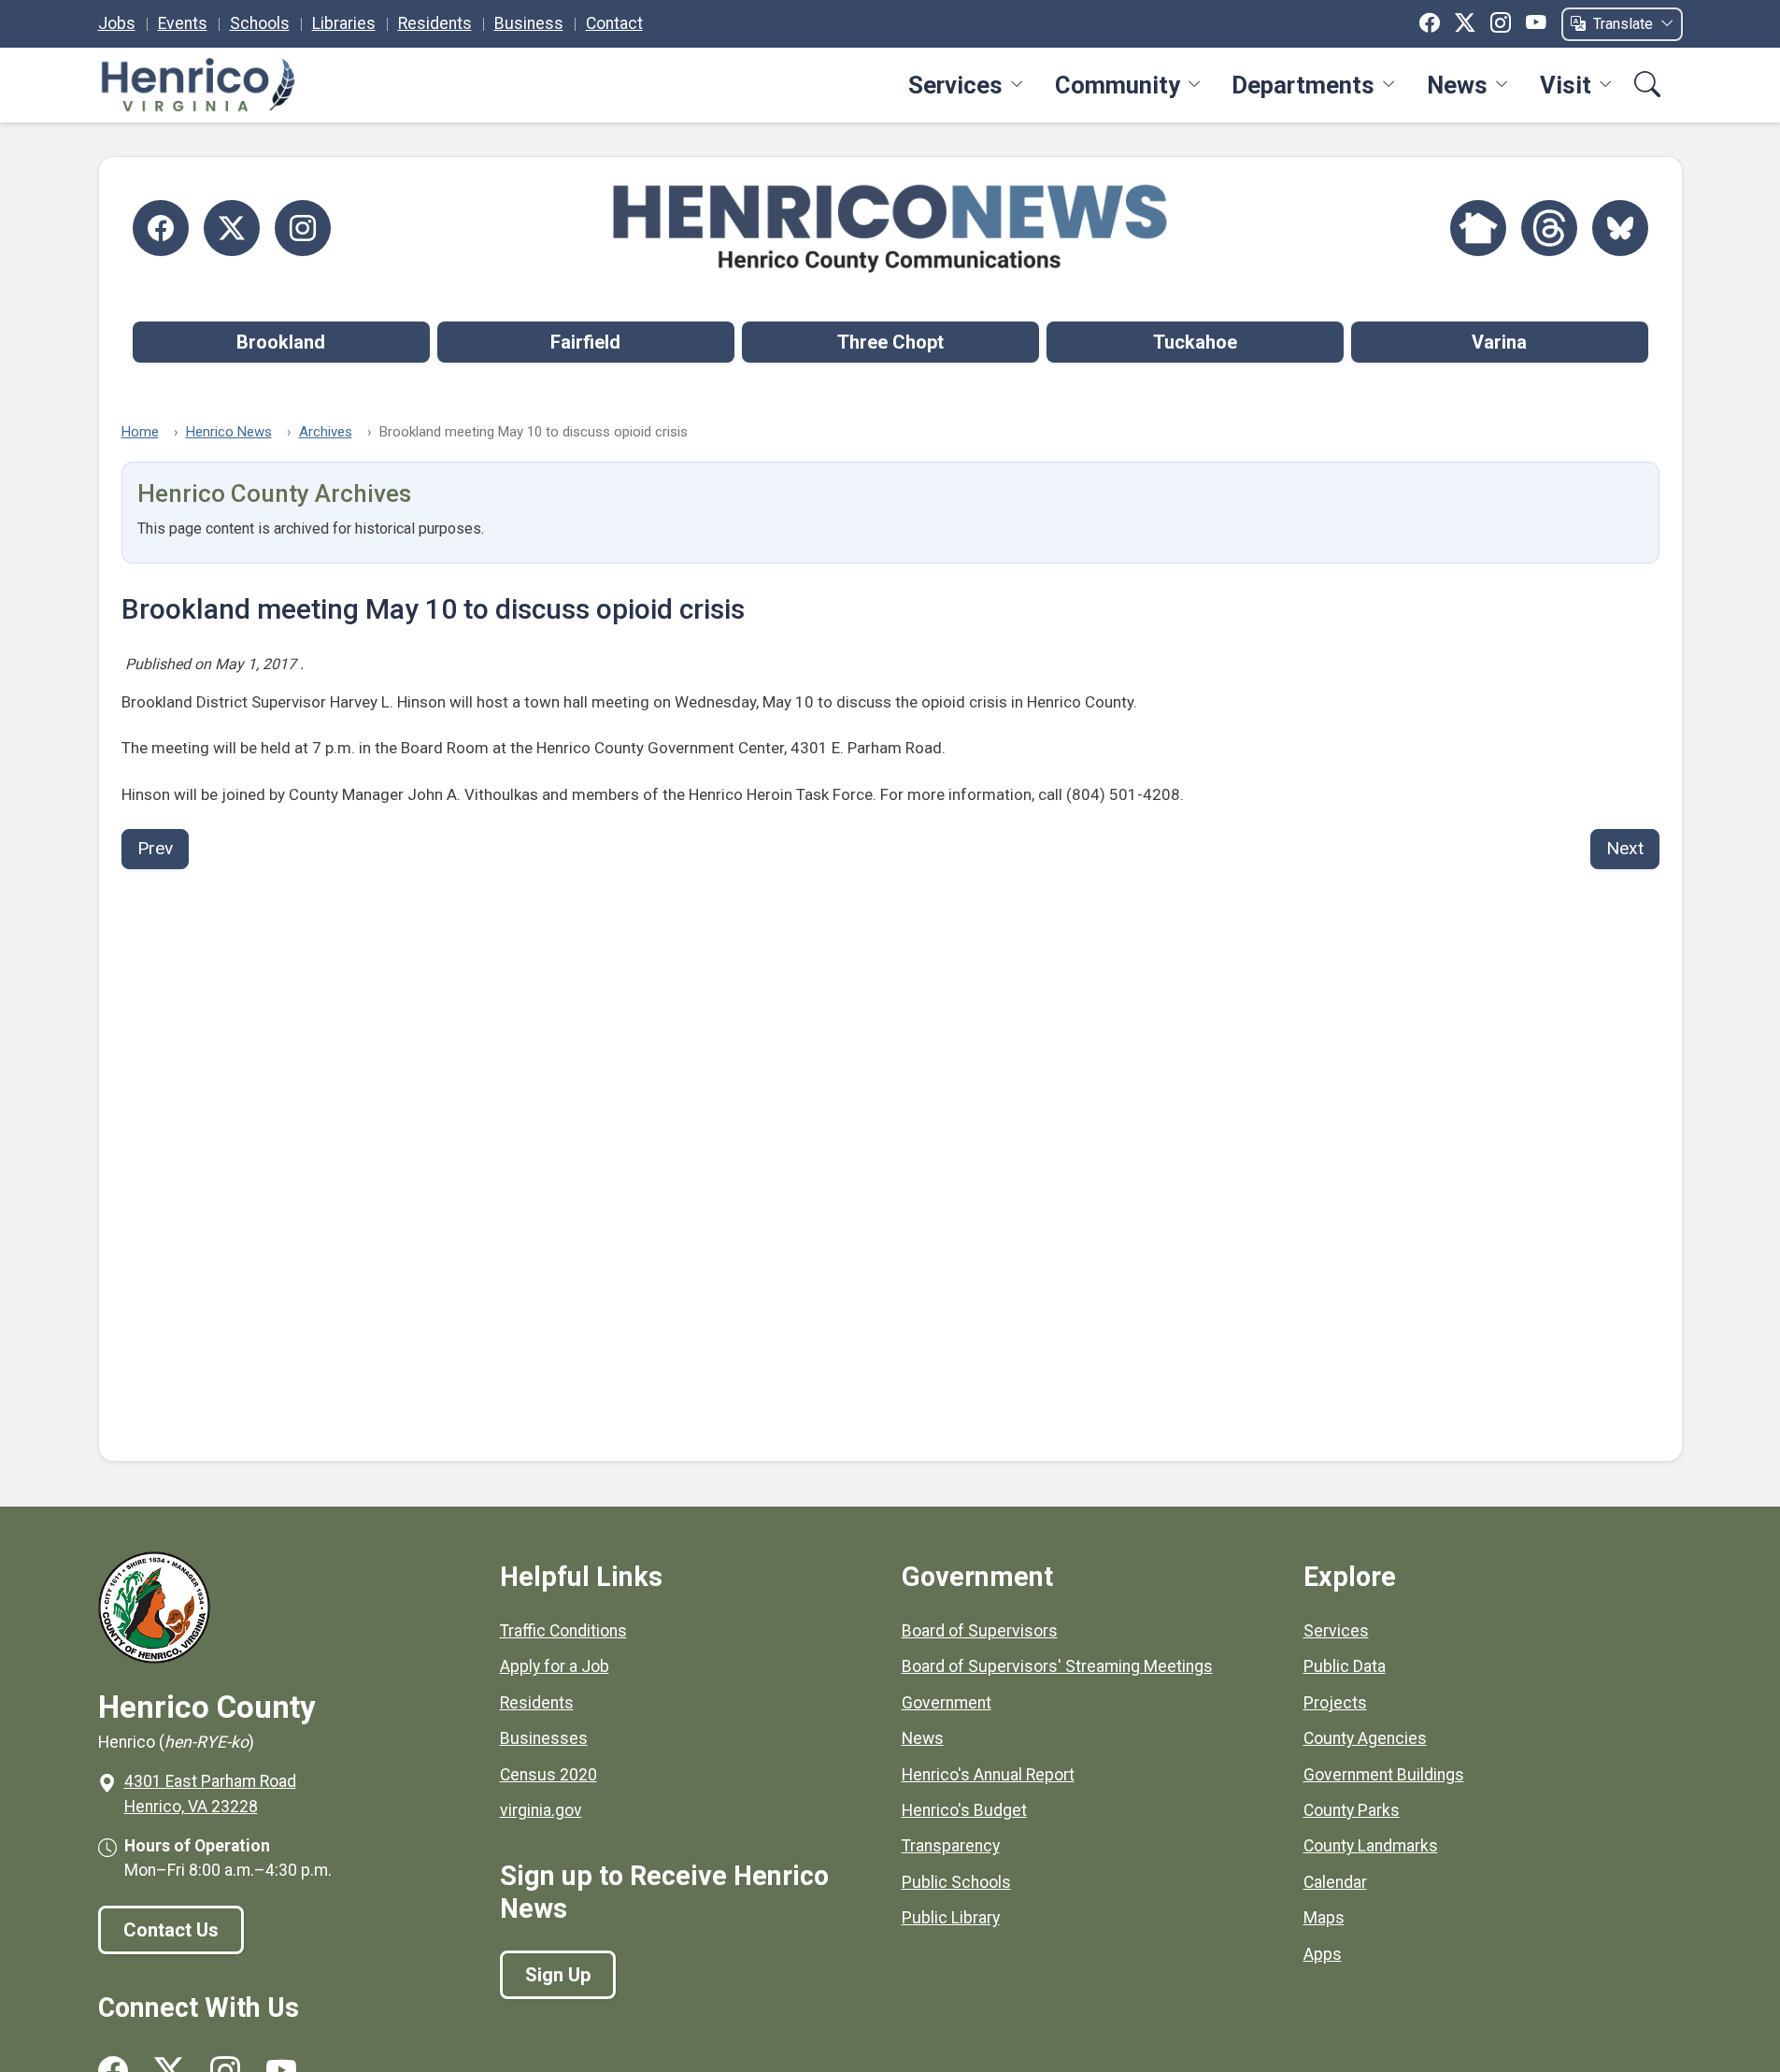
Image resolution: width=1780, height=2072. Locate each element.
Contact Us (171, 1930)
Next (1625, 848)
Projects (1335, 1703)
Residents (435, 23)
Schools (260, 23)
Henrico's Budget (964, 1810)
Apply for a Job (555, 1666)
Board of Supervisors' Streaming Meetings (1057, 1666)
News (1457, 85)
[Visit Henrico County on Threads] (1549, 228)
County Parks (1352, 1810)
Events (183, 23)
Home (140, 432)
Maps (1324, 1918)
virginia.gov (541, 1810)
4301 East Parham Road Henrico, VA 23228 (210, 1793)
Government (947, 1703)
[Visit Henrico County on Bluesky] (1620, 228)
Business (529, 23)
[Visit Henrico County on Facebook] (161, 228)
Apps (1323, 1954)
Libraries (344, 23)
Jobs (117, 23)
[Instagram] (1501, 23)
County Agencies (1365, 1738)
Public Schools (956, 1882)
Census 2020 (548, 1775)
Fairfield (585, 342)
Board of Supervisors (980, 1631)
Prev (155, 848)
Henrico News (229, 432)
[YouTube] (1536, 23)
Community (1118, 85)
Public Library (951, 1918)
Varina (1499, 342)
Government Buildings (1384, 1775)
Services (955, 85)
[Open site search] (1647, 86)
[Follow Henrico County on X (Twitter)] (232, 228)
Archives (326, 432)
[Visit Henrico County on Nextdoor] (1478, 228)
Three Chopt (890, 342)
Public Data (1345, 1666)
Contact (614, 23)
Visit (1566, 85)
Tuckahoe (1195, 342)
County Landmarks (1371, 1846)
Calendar (1335, 1882)
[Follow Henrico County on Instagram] (303, 228)
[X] (1465, 23)
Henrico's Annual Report (988, 1775)
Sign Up (558, 1975)
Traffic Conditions (563, 1631)
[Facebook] (1430, 23)
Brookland (281, 342)
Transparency (951, 1846)
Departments (1303, 85)
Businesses (544, 1738)
